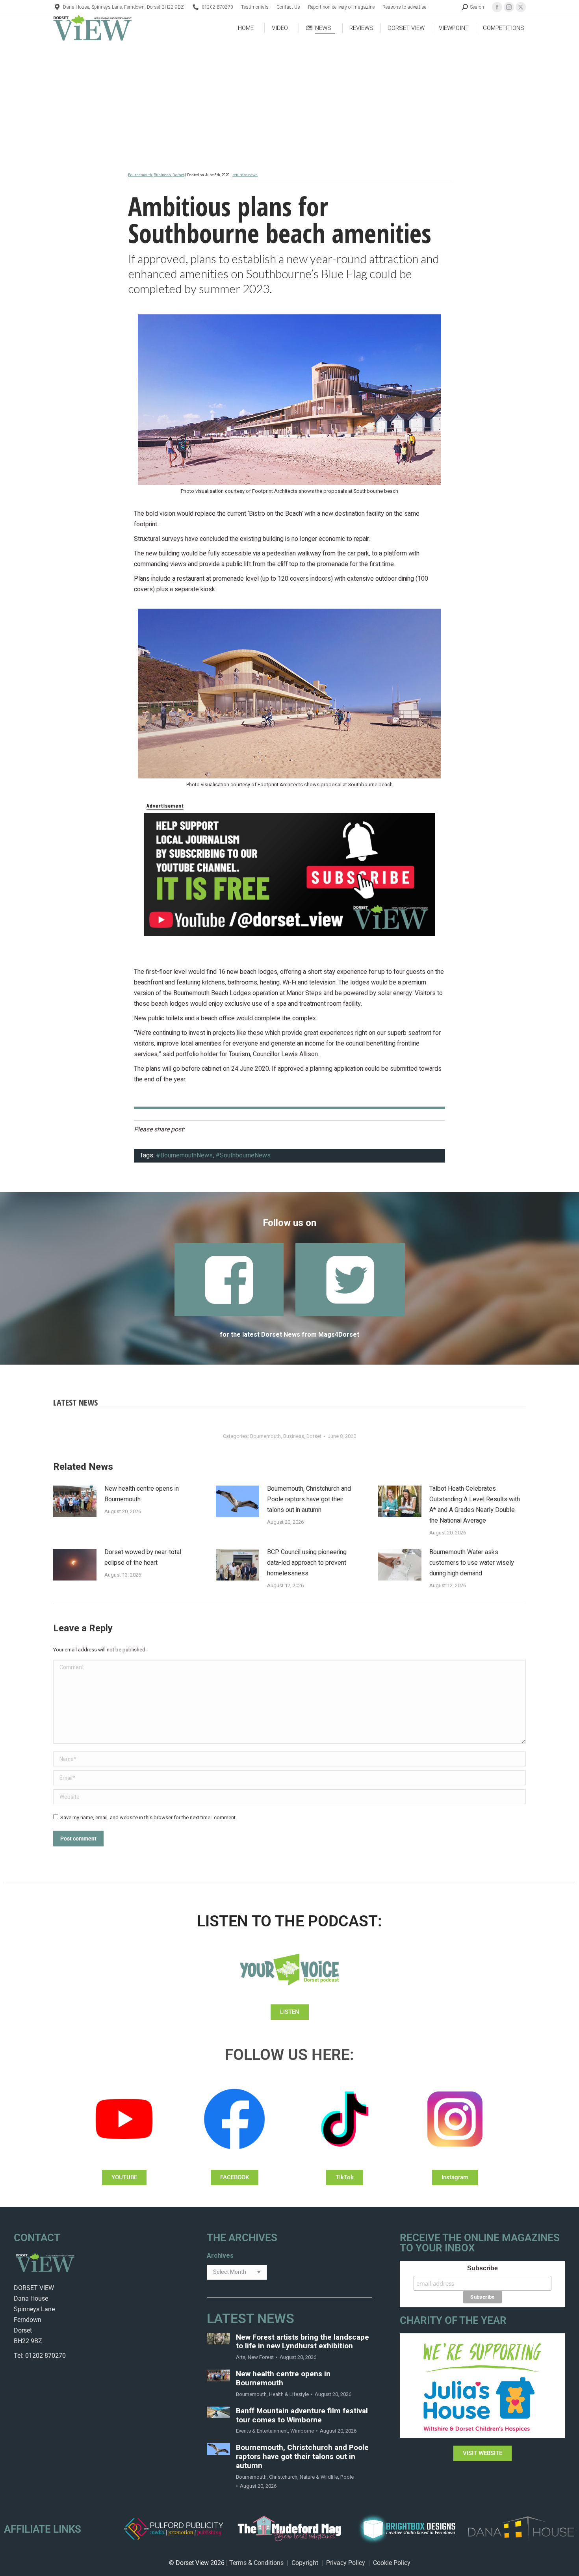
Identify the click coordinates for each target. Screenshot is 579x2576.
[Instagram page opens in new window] (509, 7)
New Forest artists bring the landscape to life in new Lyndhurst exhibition (302, 2342)
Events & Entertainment (262, 2431)
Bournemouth (140, 175)
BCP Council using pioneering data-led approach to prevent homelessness (307, 1563)
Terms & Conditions (256, 2563)
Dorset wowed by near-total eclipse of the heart (143, 1557)
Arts (241, 2357)
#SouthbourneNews (243, 1155)
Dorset (178, 175)
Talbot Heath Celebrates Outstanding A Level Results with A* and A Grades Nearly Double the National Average (475, 1505)
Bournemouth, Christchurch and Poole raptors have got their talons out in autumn (309, 1499)
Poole (347, 2477)
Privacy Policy (346, 2563)
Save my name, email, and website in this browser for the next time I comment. (148, 1817)
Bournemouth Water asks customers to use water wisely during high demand (472, 1563)
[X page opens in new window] (521, 7)
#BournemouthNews (184, 1155)
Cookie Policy (392, 2563)
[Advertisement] (289, 101)
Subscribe (482, 2268)
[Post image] (75, 1501)
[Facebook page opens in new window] (497, 7)
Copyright (305, 2563)
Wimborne (302, 2431)
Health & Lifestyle (289, 2394)
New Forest (261, 2357)
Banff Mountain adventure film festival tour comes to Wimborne (302, 2416)
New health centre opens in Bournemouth (142, 1494)
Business (162, 175)
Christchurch (283, 2477)
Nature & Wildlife (319, 2477)
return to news (245, 175)
